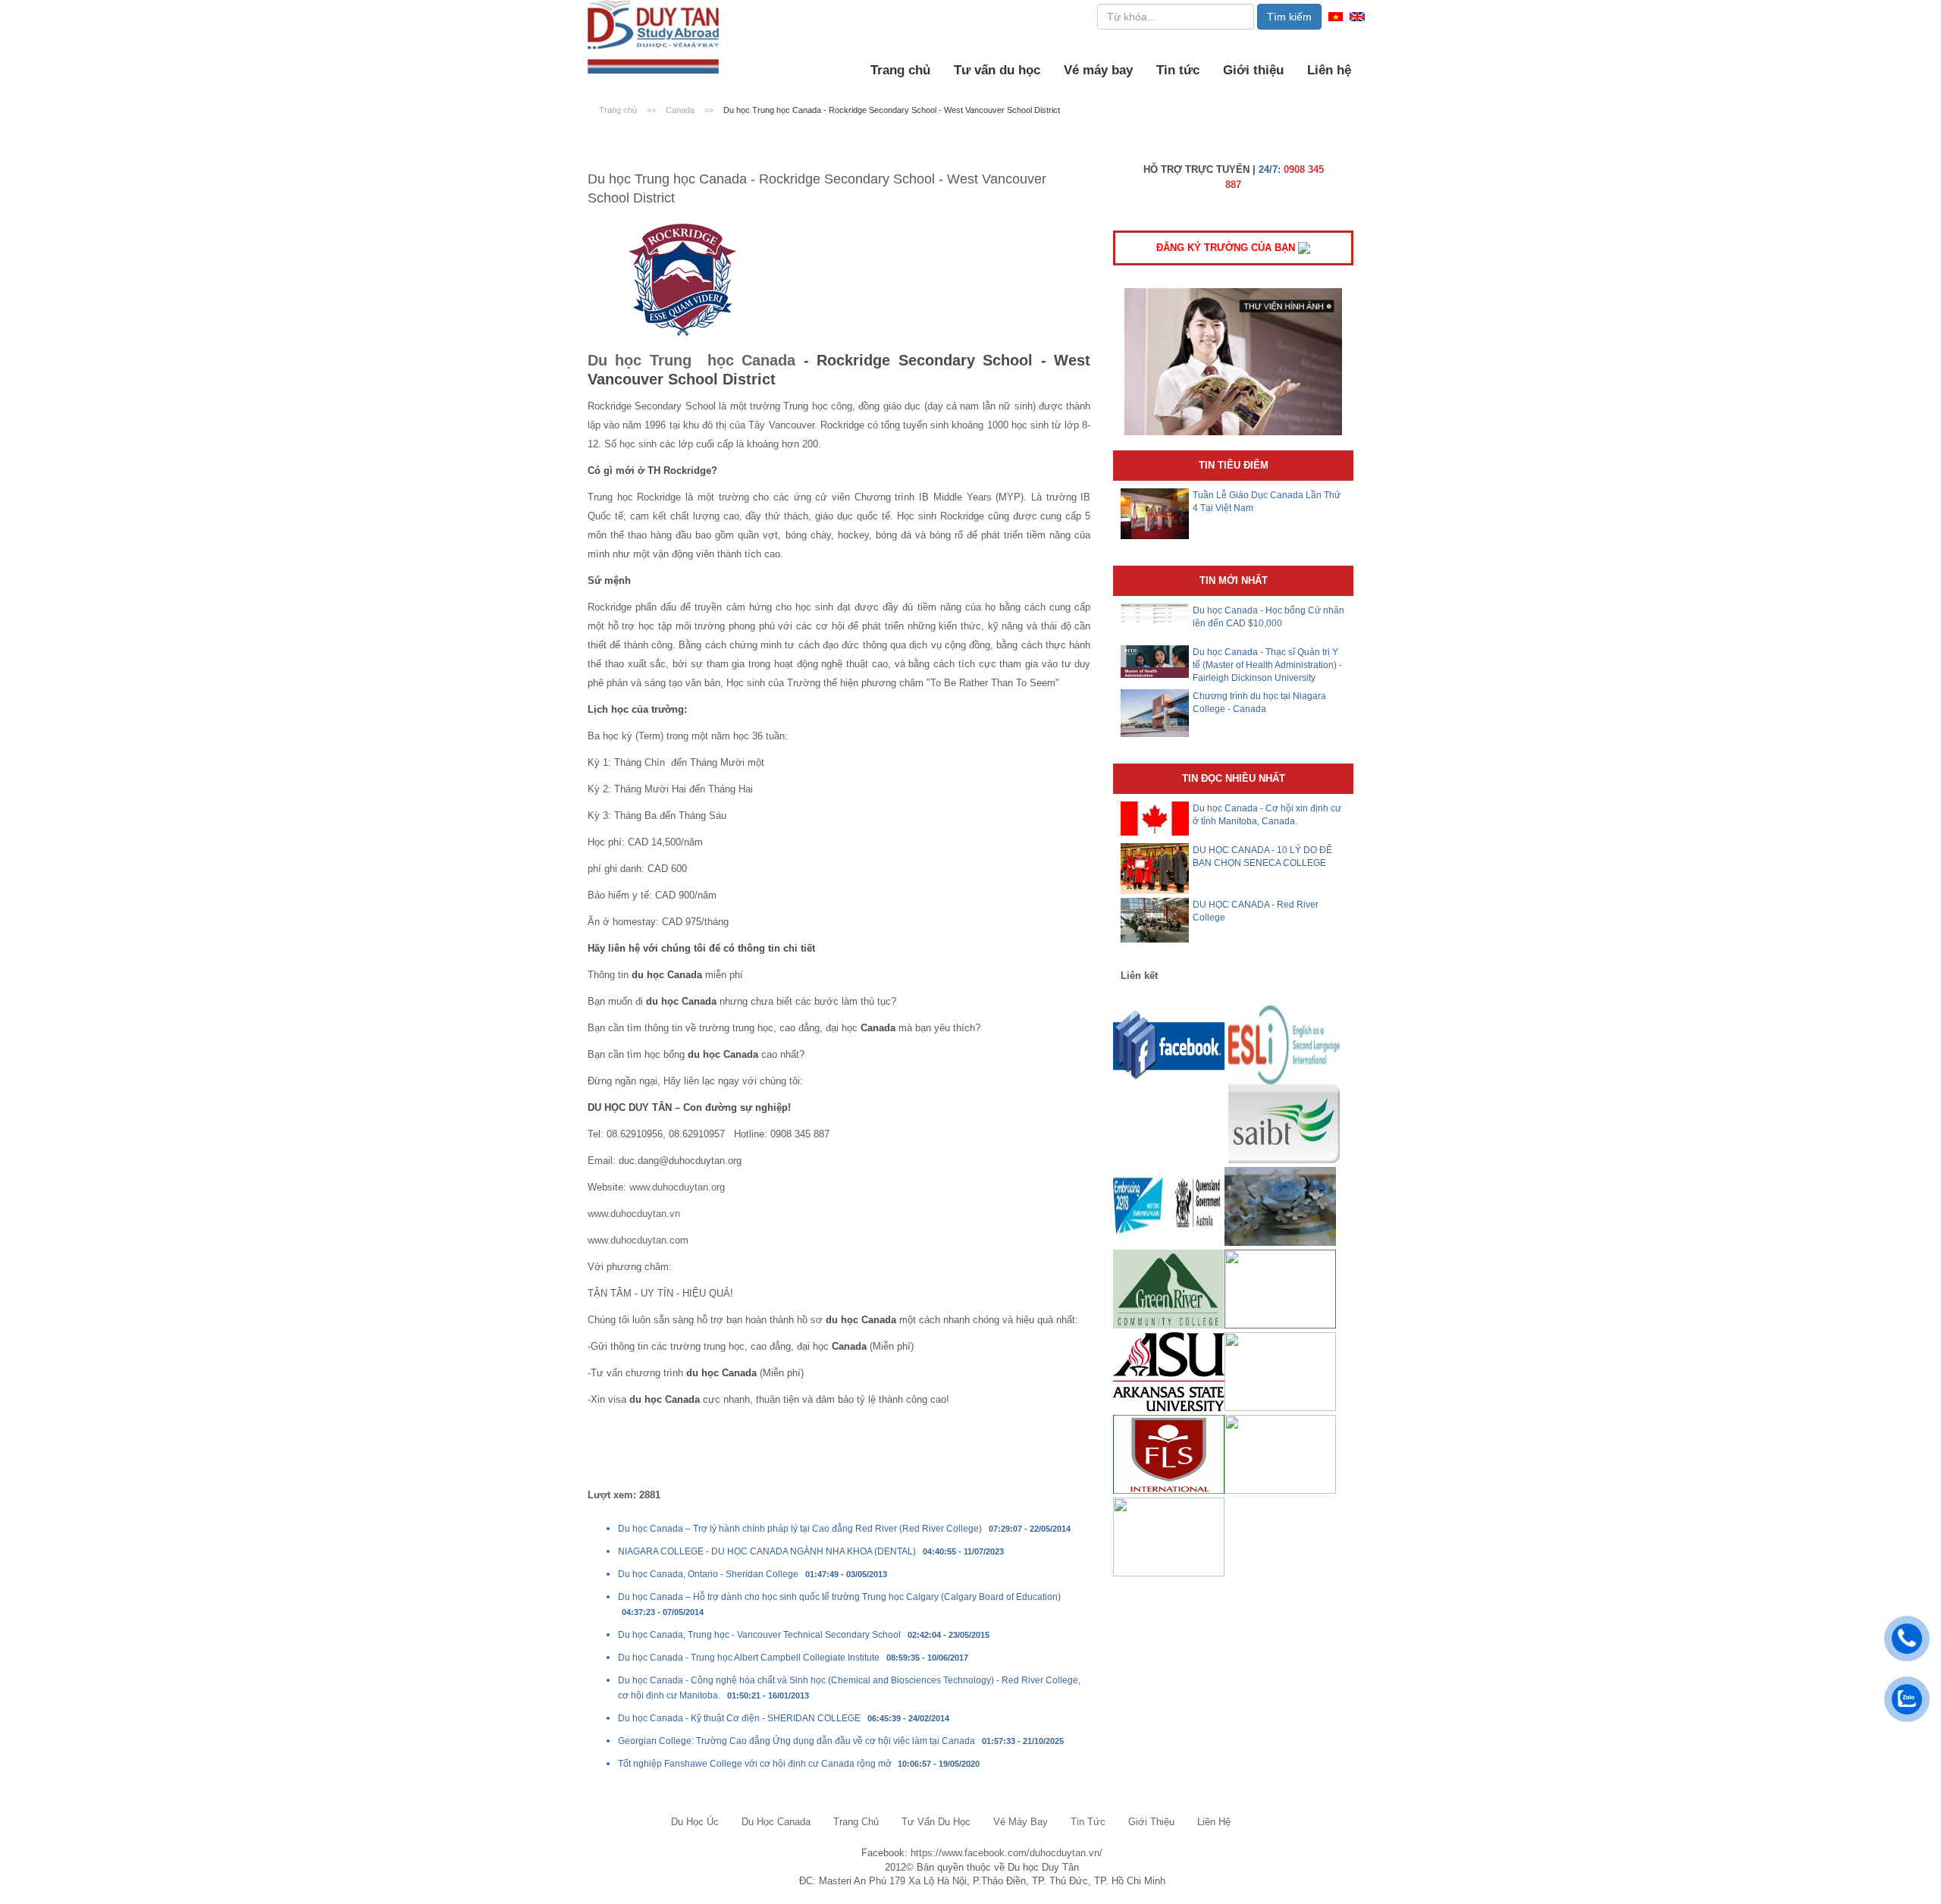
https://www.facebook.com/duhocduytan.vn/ (1007, 1853)
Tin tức (1178, 70)
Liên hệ (1329, 70)
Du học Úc (695, 1822)
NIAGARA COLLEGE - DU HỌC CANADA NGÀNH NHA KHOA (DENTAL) (767, 1551)
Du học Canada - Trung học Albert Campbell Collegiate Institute (749, 1658)
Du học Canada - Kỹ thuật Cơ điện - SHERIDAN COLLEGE (739, 1718)
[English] (1357, 16)
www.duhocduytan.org (677, 1187)
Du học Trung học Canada (691, 360)
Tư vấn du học (997, 70)
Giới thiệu (1253, 70)
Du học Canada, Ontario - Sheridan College (708, 1574)
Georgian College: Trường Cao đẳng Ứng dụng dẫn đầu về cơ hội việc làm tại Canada (796, 1741)
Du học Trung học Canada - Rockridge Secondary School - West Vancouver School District (892, 110)
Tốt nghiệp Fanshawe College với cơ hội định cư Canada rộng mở (756, 1764)
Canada (681, 110)
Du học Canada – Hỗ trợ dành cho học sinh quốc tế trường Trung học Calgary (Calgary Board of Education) (839, 1597)
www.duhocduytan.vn (634, 1214)
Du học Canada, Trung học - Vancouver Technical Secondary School (759, 1635)
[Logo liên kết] (1169, 1045)
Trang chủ (900, 70)
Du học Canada (776, 1822)
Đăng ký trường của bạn (1227, 248)
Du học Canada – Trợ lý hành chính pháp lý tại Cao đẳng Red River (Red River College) (800, 1529)
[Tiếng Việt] (1336, 16)
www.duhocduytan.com (638, 1240)
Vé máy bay (1098, 70)
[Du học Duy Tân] (653, 37)
